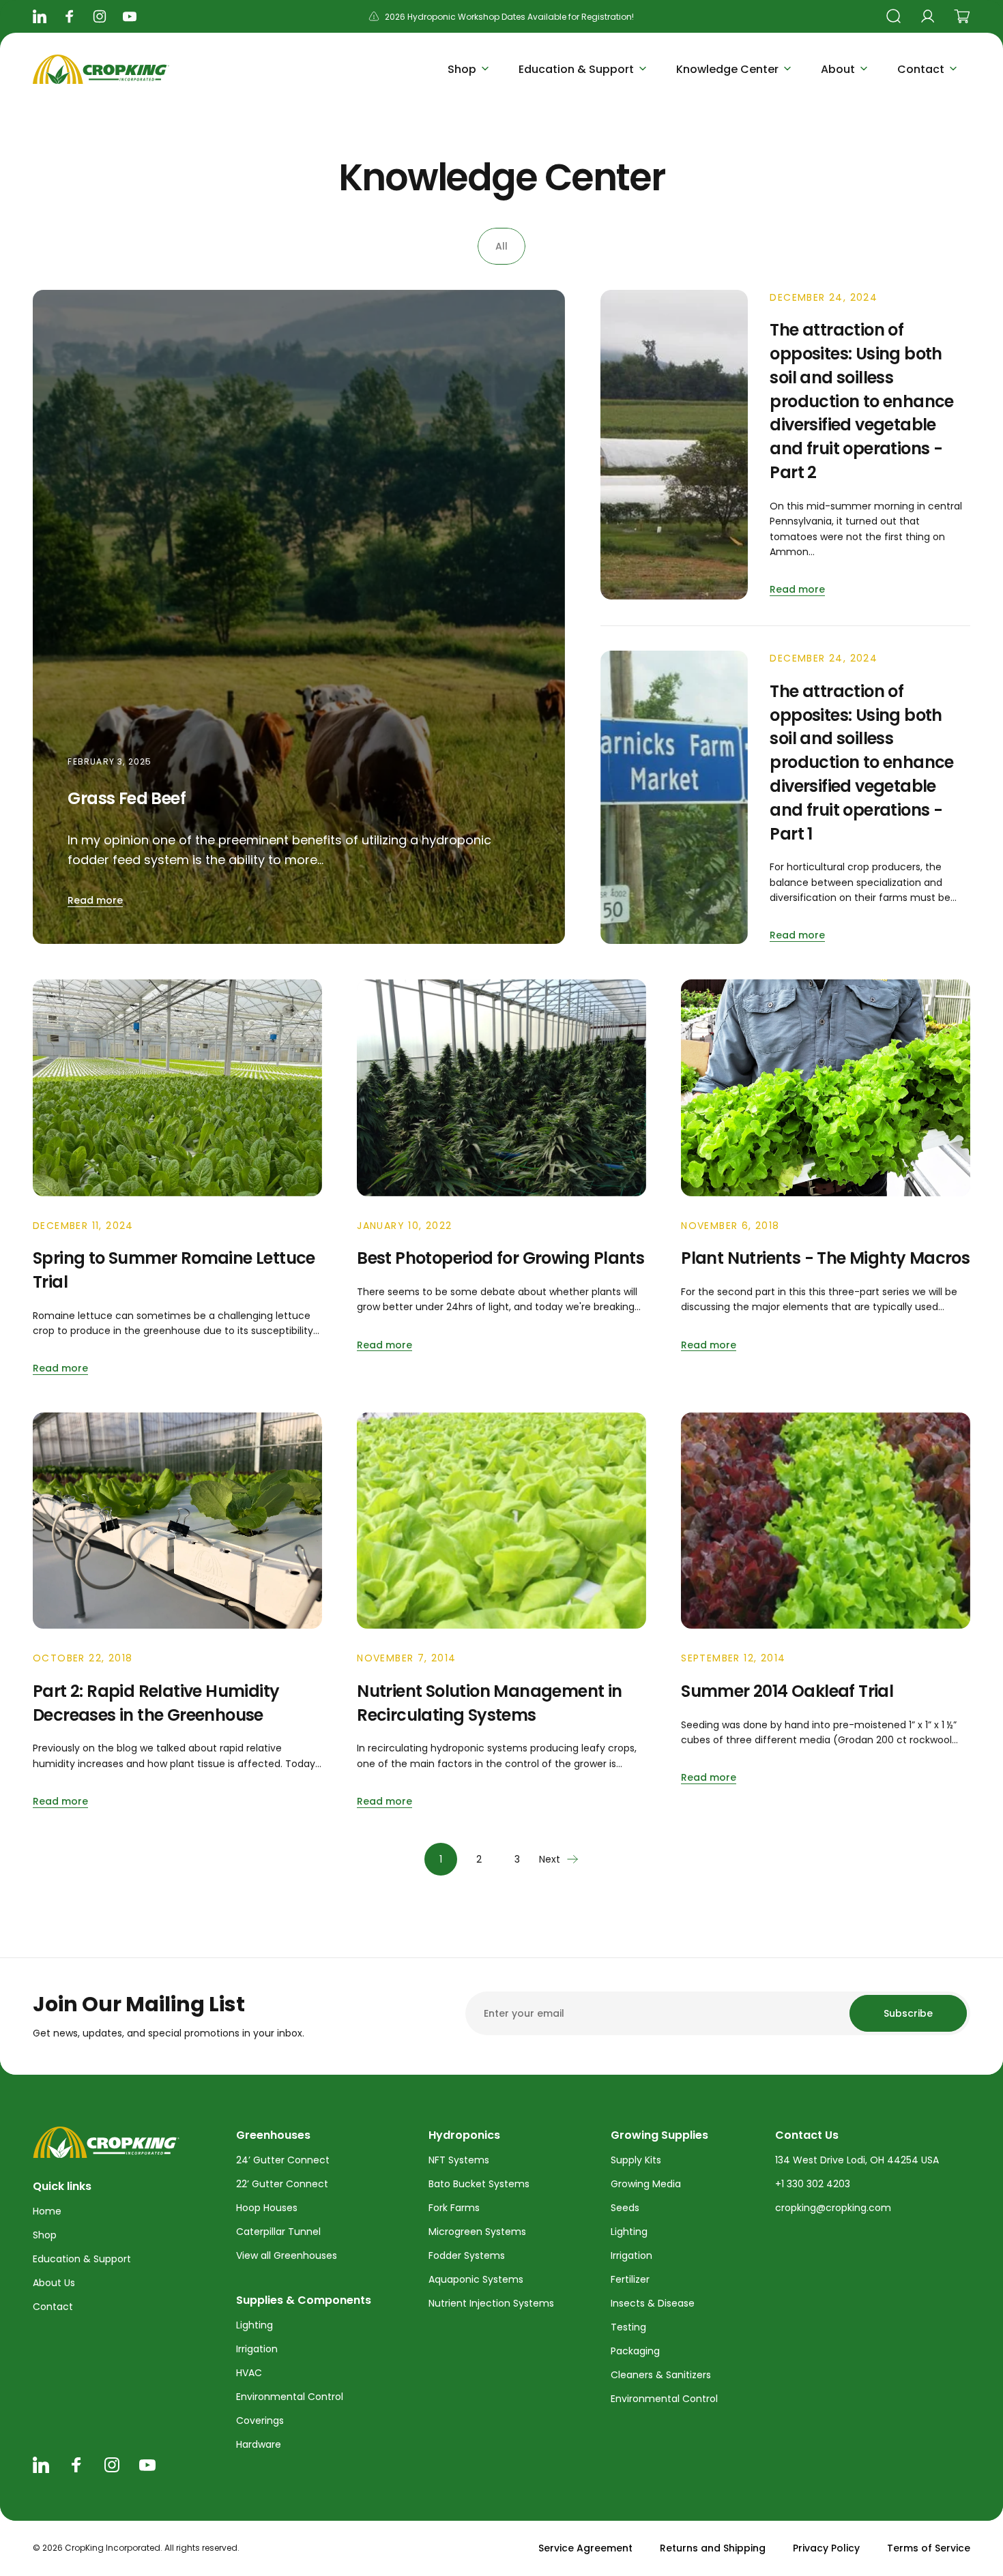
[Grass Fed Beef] (299, 617)
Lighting (255, 2325)
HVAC (249, 2373)
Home (47, 2211)
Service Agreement (585, 2548)
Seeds (625, 2208)
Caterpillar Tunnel (278, 2232)
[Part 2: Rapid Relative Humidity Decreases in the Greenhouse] (177, 1521)
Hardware (259, 2444)
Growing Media (646, 2184)
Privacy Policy (826, 2548)
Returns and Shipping (713, 2548)
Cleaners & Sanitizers (661, 2375)
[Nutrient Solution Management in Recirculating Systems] (501, 1521)
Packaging (635, 2351)
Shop (45, 2235)
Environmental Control (290, 2397)
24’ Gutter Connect (283, 2160)
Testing (628, 2327)
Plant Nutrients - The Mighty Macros (825, 1258)
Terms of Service (929, 2548)
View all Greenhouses (287, 2255)
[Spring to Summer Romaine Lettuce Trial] (177, 1088)
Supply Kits (636, 2160)
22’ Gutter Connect (282, 2184)
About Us (54, 2283)
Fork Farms (454, 2208)
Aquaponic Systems (476, 2279)
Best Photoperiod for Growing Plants (500, 1258)
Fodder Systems (467, 2255)
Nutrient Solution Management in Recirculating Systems (489, 1703)
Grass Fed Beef (127, 798)
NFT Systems (459, 2160)
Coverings (260, 2420)
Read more (95, 900)
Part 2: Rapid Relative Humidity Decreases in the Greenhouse (156, 1703)
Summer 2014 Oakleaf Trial (787, 1691)
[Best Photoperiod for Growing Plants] (501, 1088)
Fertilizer (630, 2279)
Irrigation (257, 2349)
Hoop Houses (267, 2208)
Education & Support (82, 2259)
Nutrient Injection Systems (491, 2303)
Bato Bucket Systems (479, 2184)
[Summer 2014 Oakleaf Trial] (826, 1521)
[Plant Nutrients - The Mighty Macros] (826, 1088)
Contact (53, 2307)
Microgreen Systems (477, 2232)
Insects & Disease (653, 2303)
